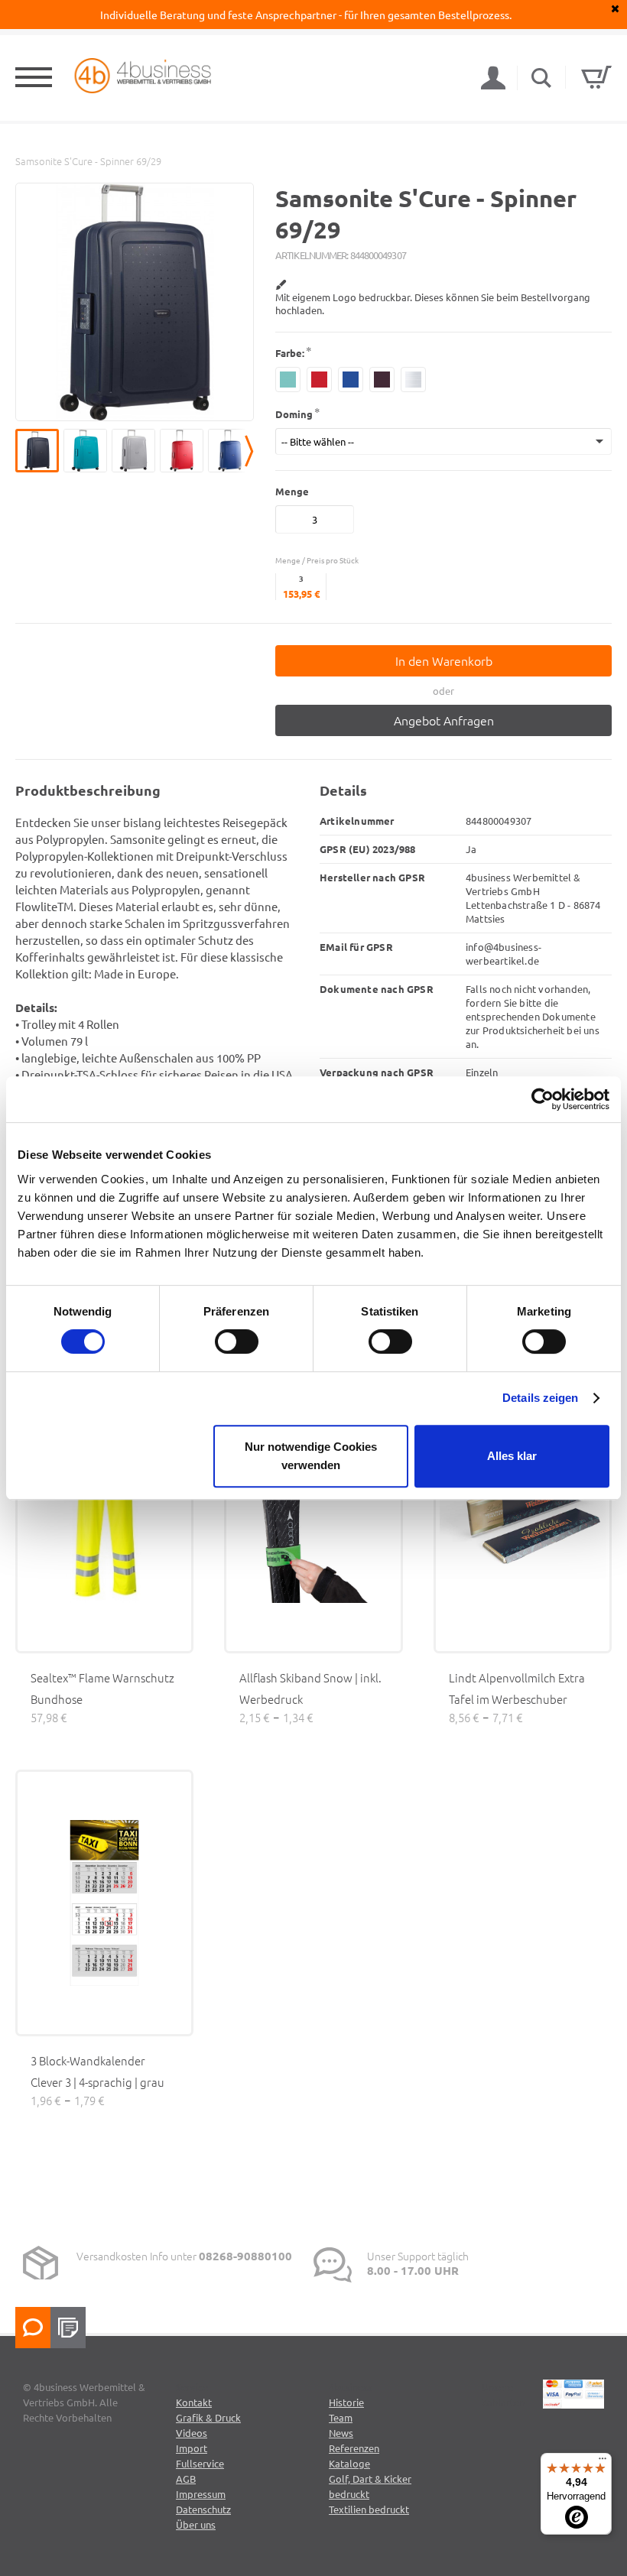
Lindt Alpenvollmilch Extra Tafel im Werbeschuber (517, 1688)
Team (341, 2417)
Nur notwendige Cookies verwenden (311, 1456)
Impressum (201, 2494)
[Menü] (603, 2462)
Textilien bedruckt (369, 2509)
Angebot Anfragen (444, 720)
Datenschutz (203, 2509)
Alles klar (512, 1456)
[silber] (413, 380)
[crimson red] (319, 380)
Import (192, 2448)
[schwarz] (382, 380)
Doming (294, 414)
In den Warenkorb (444, 660)
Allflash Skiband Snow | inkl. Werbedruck (310, 1688)
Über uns (196, 2524)
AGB (186, 2479)
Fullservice (200, 2463)
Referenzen (354, 2448)
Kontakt (194, 2402)
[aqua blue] (288, 380)
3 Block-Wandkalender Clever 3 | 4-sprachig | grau (97, 2071)
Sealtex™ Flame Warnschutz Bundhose (102, 1688)
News (341, 2433)
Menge (292, 491)
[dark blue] (351, 380)
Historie (346, 2402)
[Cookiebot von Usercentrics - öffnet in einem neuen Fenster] (543, 1099)
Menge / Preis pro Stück (317, 560)
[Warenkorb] (596, 77)
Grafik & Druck (208, 2417)
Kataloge (349, 2463)
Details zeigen (540, 1398)
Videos (192, 2433)
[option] (135, 302)
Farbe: (290, 353)
